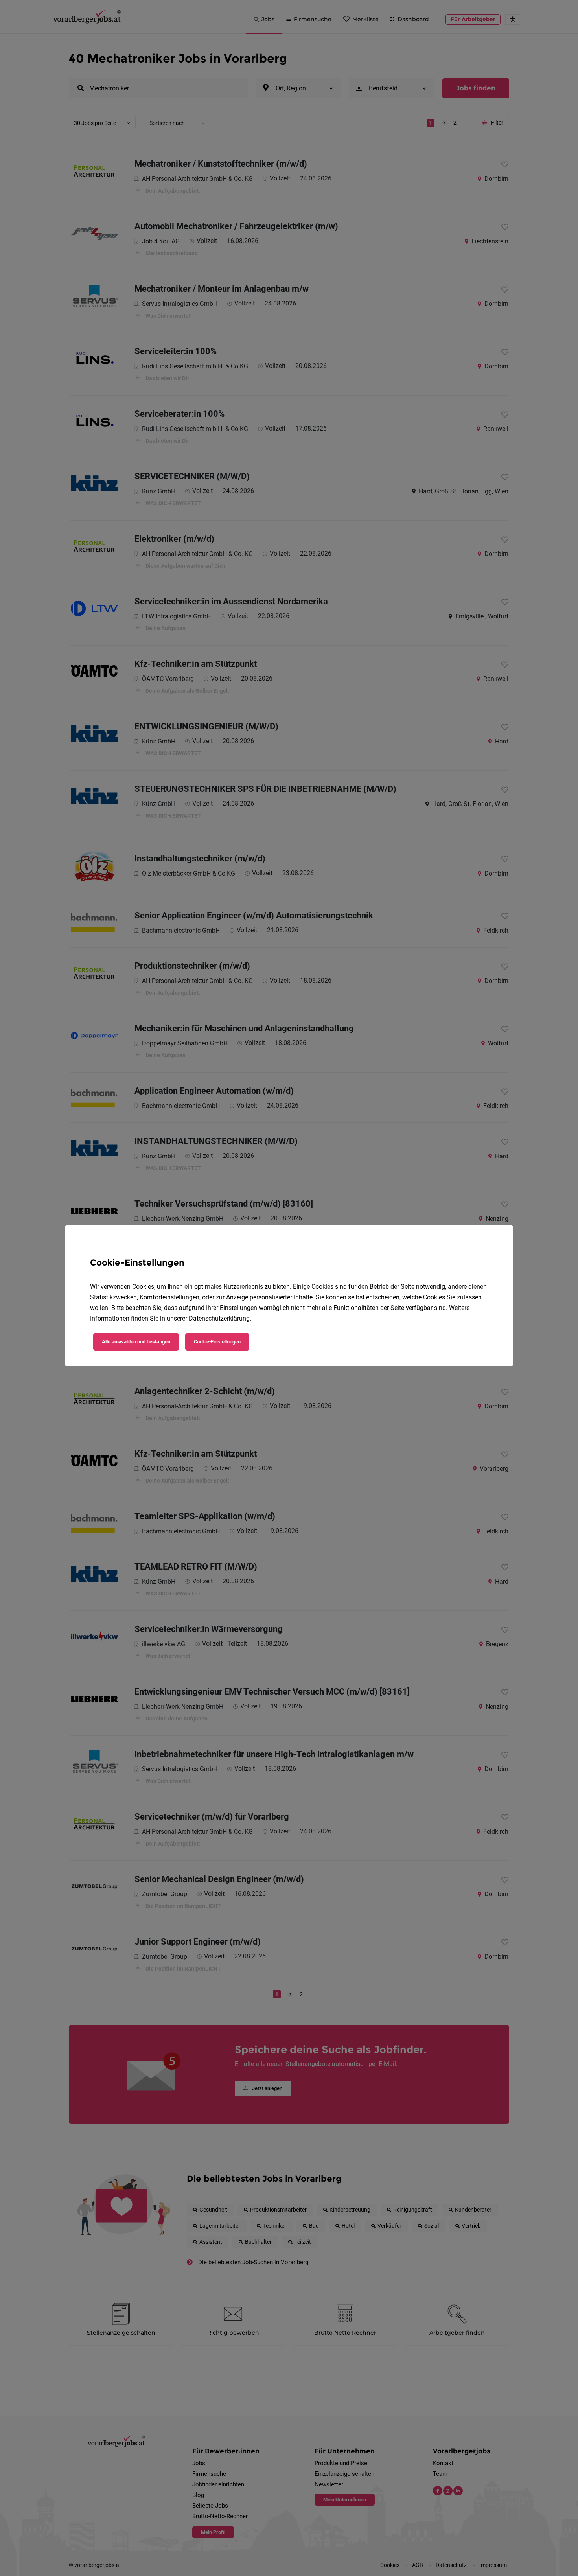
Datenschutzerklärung (219, 1318)
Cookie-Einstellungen (217, 1342)
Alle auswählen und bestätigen (136, 1342)
